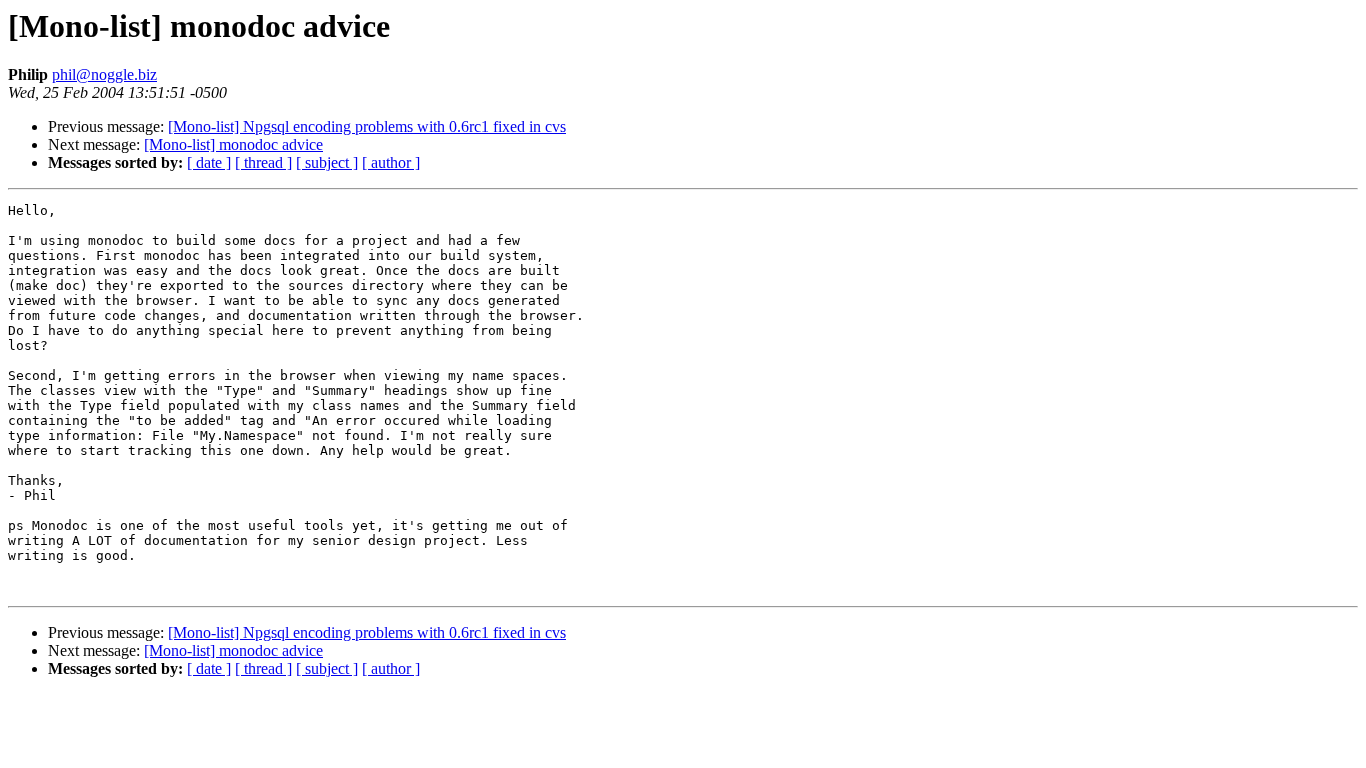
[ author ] (391, 162)
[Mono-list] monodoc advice (233, 144)
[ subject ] (327, 162)
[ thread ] (263, 162)
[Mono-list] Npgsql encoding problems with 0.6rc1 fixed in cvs (367, 126)
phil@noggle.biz (104, 74)
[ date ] (209, 162)
